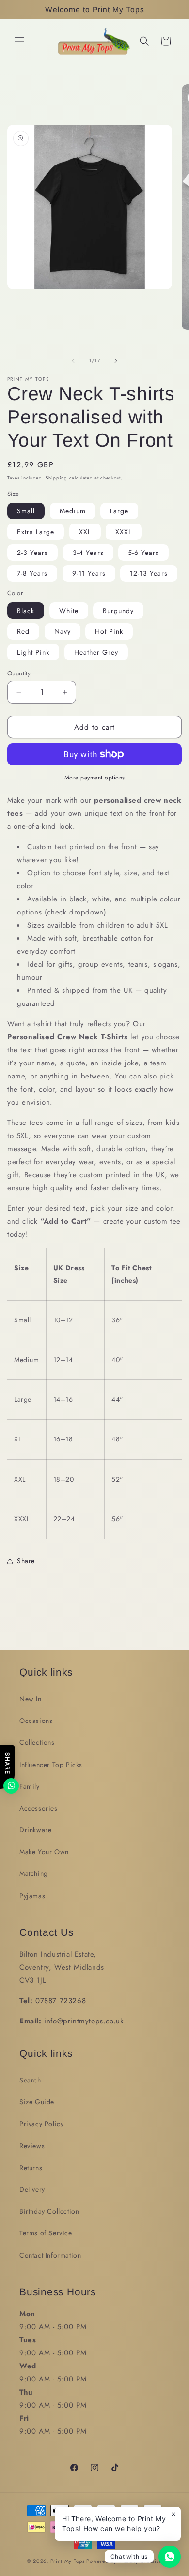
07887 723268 (61, 2001)
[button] (19, 41)
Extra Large (36, 532)
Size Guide (37, 2102)
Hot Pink (109, 631)
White (69, 611)
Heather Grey (96, 652)
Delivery (32, 2189)
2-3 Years (32, 553)
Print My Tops (68, 2561)
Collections (37, 1742)
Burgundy (118, 611)
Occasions (36, 1721)
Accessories (39, 1808)
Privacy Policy (41, 2124)
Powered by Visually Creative (124, 2561)
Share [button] (26, 1561)
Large (119, 511)
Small (26, 511)
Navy (63, 631)
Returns (31, 2168)
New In (31, 1699)
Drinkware (35, 1830)
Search (30, 2080)
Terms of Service (46, 2233)
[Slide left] (73, 361)
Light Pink (33, 652)
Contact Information (50, 2255)
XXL (85, 532)
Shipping (56, 478)
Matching (34, 1873)
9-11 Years (89, 573)
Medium (73, 511)
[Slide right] (116, 361)
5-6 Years (143, 553)
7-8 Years (32, 573)
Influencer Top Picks (51, 1765)
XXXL (124, 532)
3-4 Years (88, 553)
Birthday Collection (49, 2211)
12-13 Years (149, 573)
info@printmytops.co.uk (84, 2021)
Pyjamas (32, 1896)
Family (30, 1786)
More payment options (95, 778)
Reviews (32, 2146)
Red (23, 631)
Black (26, 611)
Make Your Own (44, 1852)
